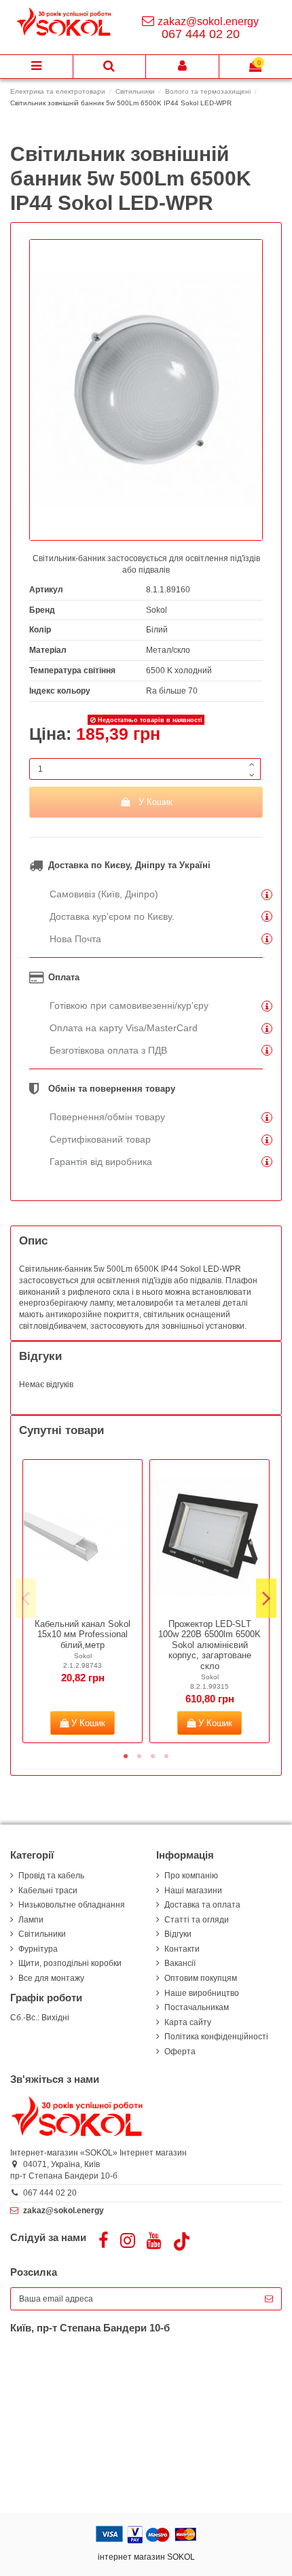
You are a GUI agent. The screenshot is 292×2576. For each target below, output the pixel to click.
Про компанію (191, 1876)
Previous (26, 1598)
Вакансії (180, 1963)
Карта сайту (188, 2022)
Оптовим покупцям (201, 1978)
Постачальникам (197, 2007)
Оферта (180, 2052)
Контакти (182, 1949)
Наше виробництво (202, 1993)
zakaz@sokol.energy (208, 21)
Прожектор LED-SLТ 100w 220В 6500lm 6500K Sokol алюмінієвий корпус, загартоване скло (209, 1645)
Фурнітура (38, 1949)
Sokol (157, 610)
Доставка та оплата (202, 1905)
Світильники (42, 1934)
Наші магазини (193, 1891)
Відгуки (178, 1934)
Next (266, 1598)
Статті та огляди (197, 1920)
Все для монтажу (51, 1978)
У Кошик (156, 802)
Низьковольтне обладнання (72, 1905)
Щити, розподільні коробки (70, 1963)
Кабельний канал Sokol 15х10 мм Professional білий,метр (83, 1634)
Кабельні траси (48, 1891)
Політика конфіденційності (216, 2037)
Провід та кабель (51, 1876)
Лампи (31, 1920)
